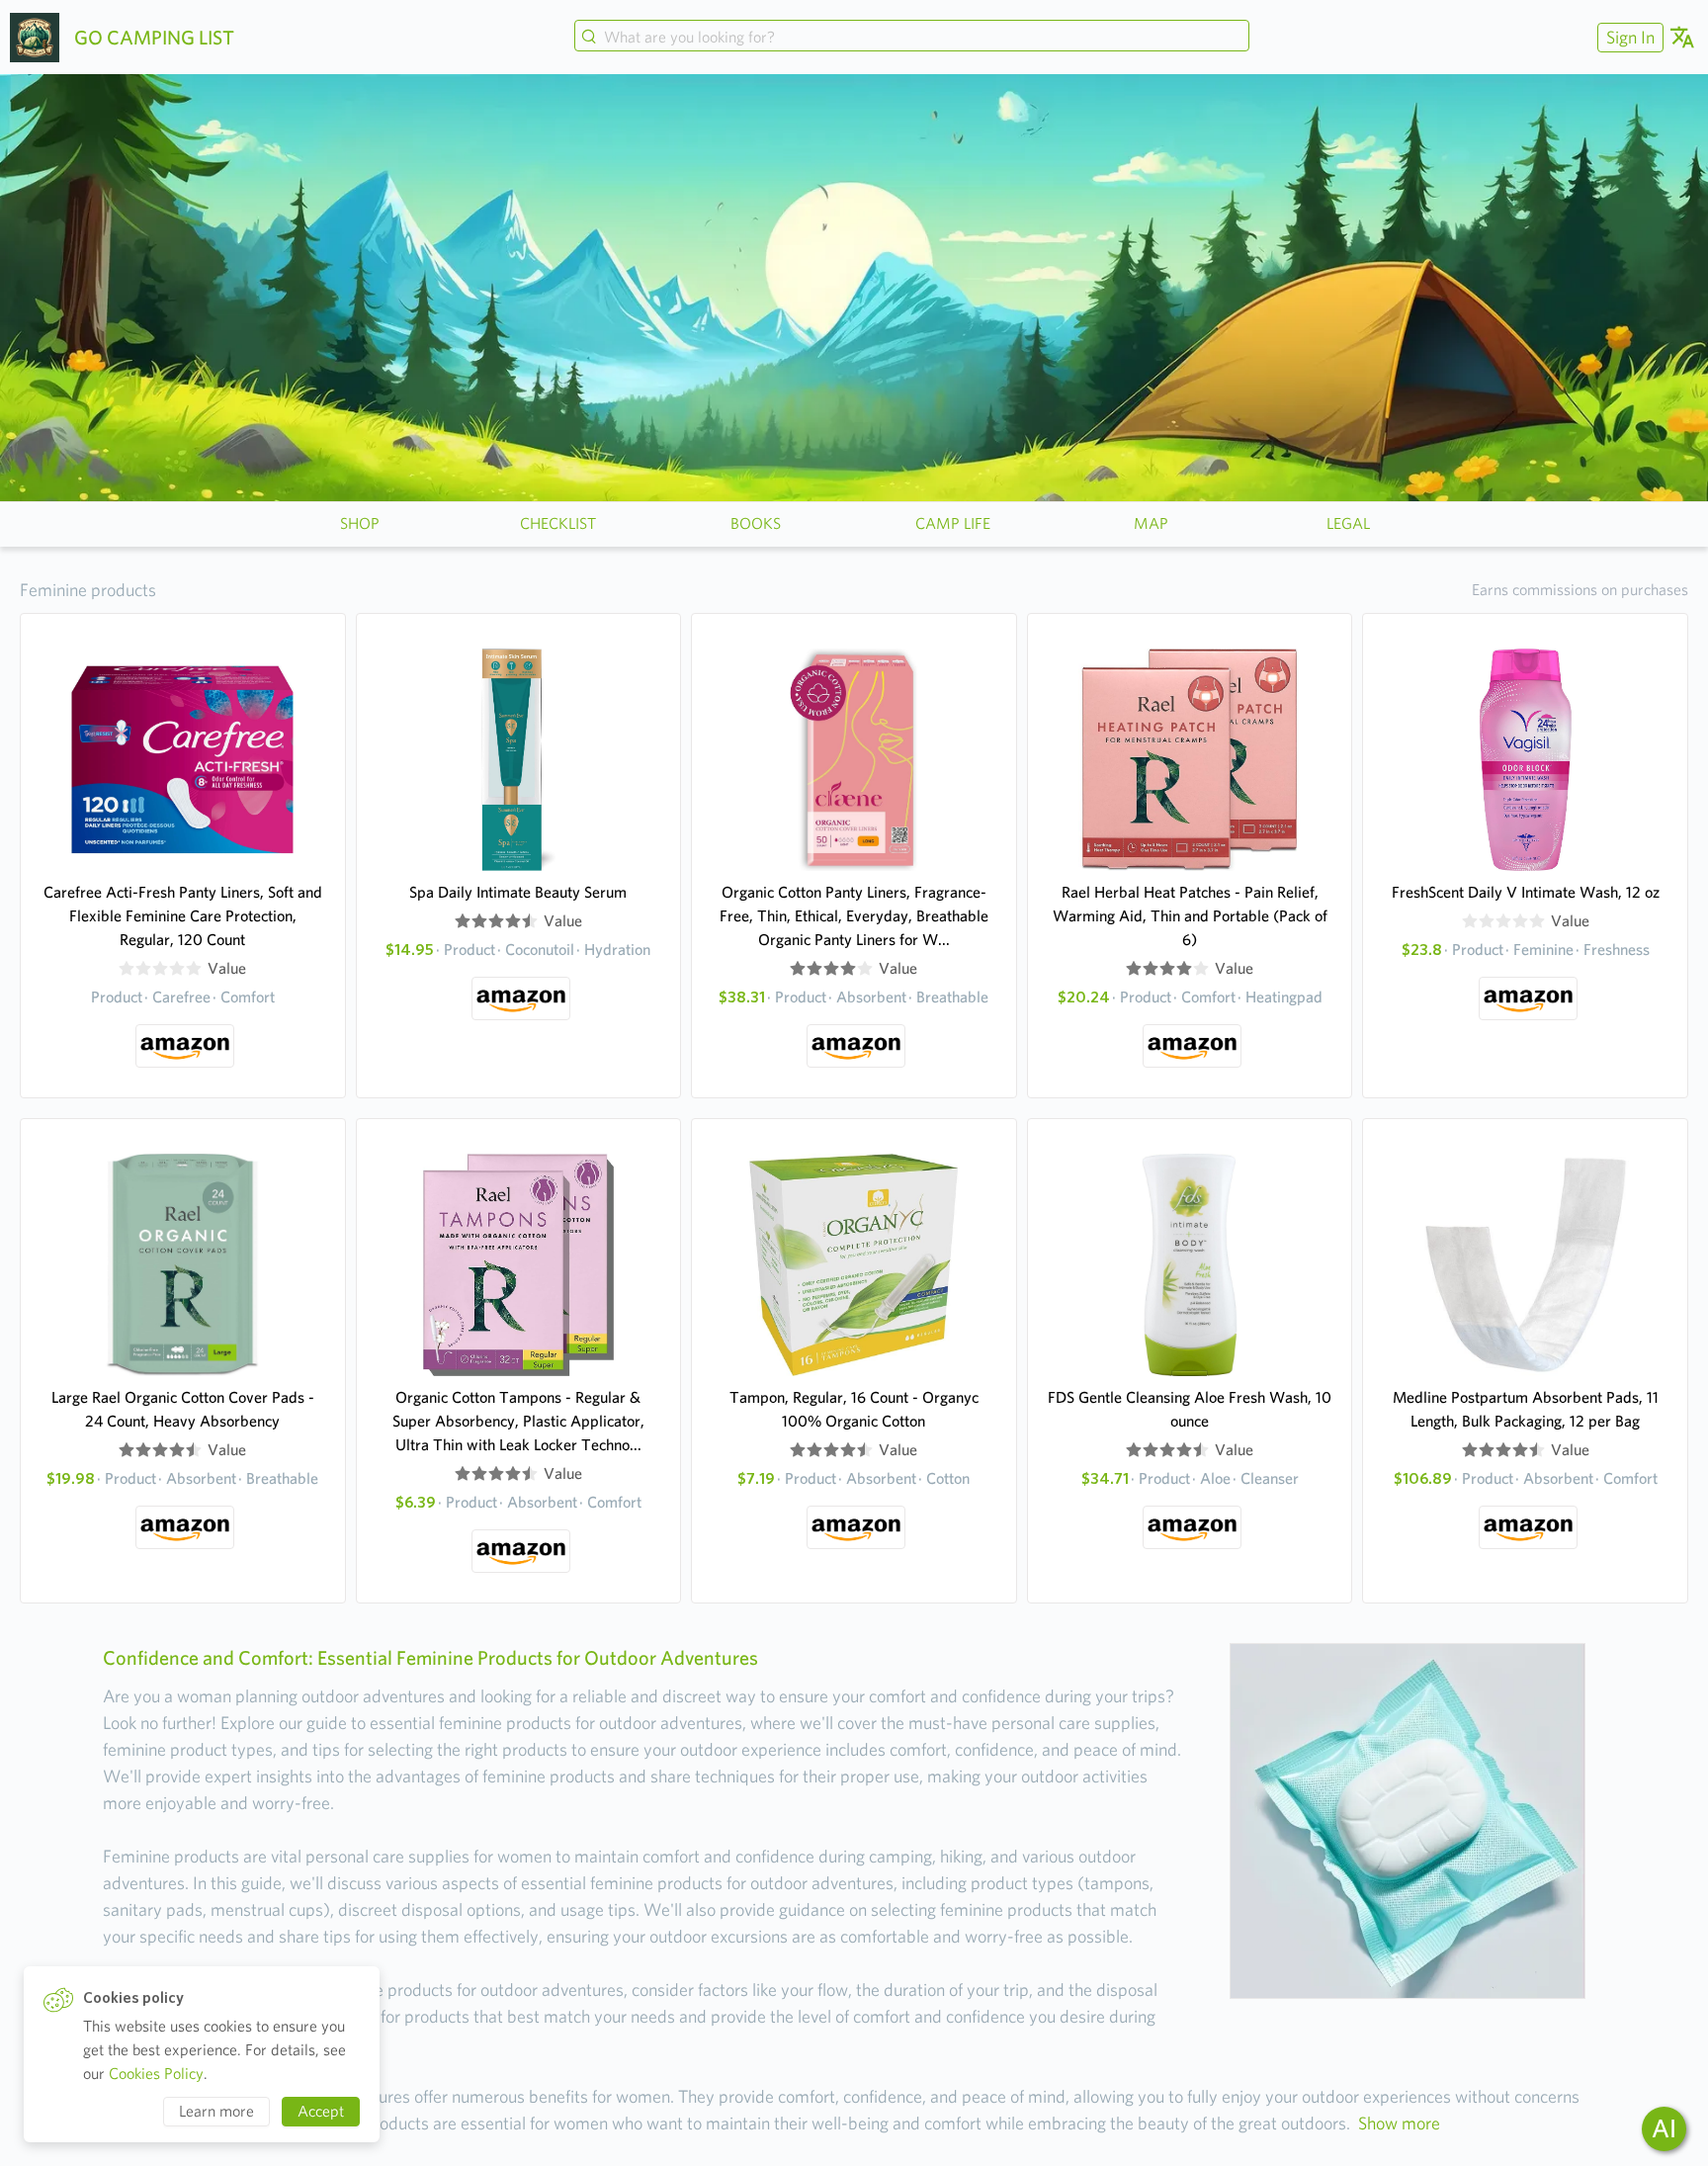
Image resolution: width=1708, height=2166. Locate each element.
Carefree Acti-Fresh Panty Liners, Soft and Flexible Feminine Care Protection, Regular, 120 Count (183, 916)
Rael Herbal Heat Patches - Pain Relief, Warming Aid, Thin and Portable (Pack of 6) (1190, 916)
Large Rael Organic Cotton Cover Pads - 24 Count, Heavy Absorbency (183, 1409)
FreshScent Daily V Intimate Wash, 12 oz (1526, 892)
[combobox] (912, 38)
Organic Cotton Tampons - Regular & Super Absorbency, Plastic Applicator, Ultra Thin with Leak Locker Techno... (518, 1421)
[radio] (127, 969)
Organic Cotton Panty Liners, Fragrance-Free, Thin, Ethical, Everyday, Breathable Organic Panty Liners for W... (854, 916)
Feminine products (88, 590)
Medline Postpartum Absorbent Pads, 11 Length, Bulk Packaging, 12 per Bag (1526, 1409)
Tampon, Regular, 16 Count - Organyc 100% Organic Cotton (854, 1409)
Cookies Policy (156, 2074)
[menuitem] (1628, 37)
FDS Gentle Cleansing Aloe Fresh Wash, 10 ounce (1190, 1409)
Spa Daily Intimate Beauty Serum (518, 892)
